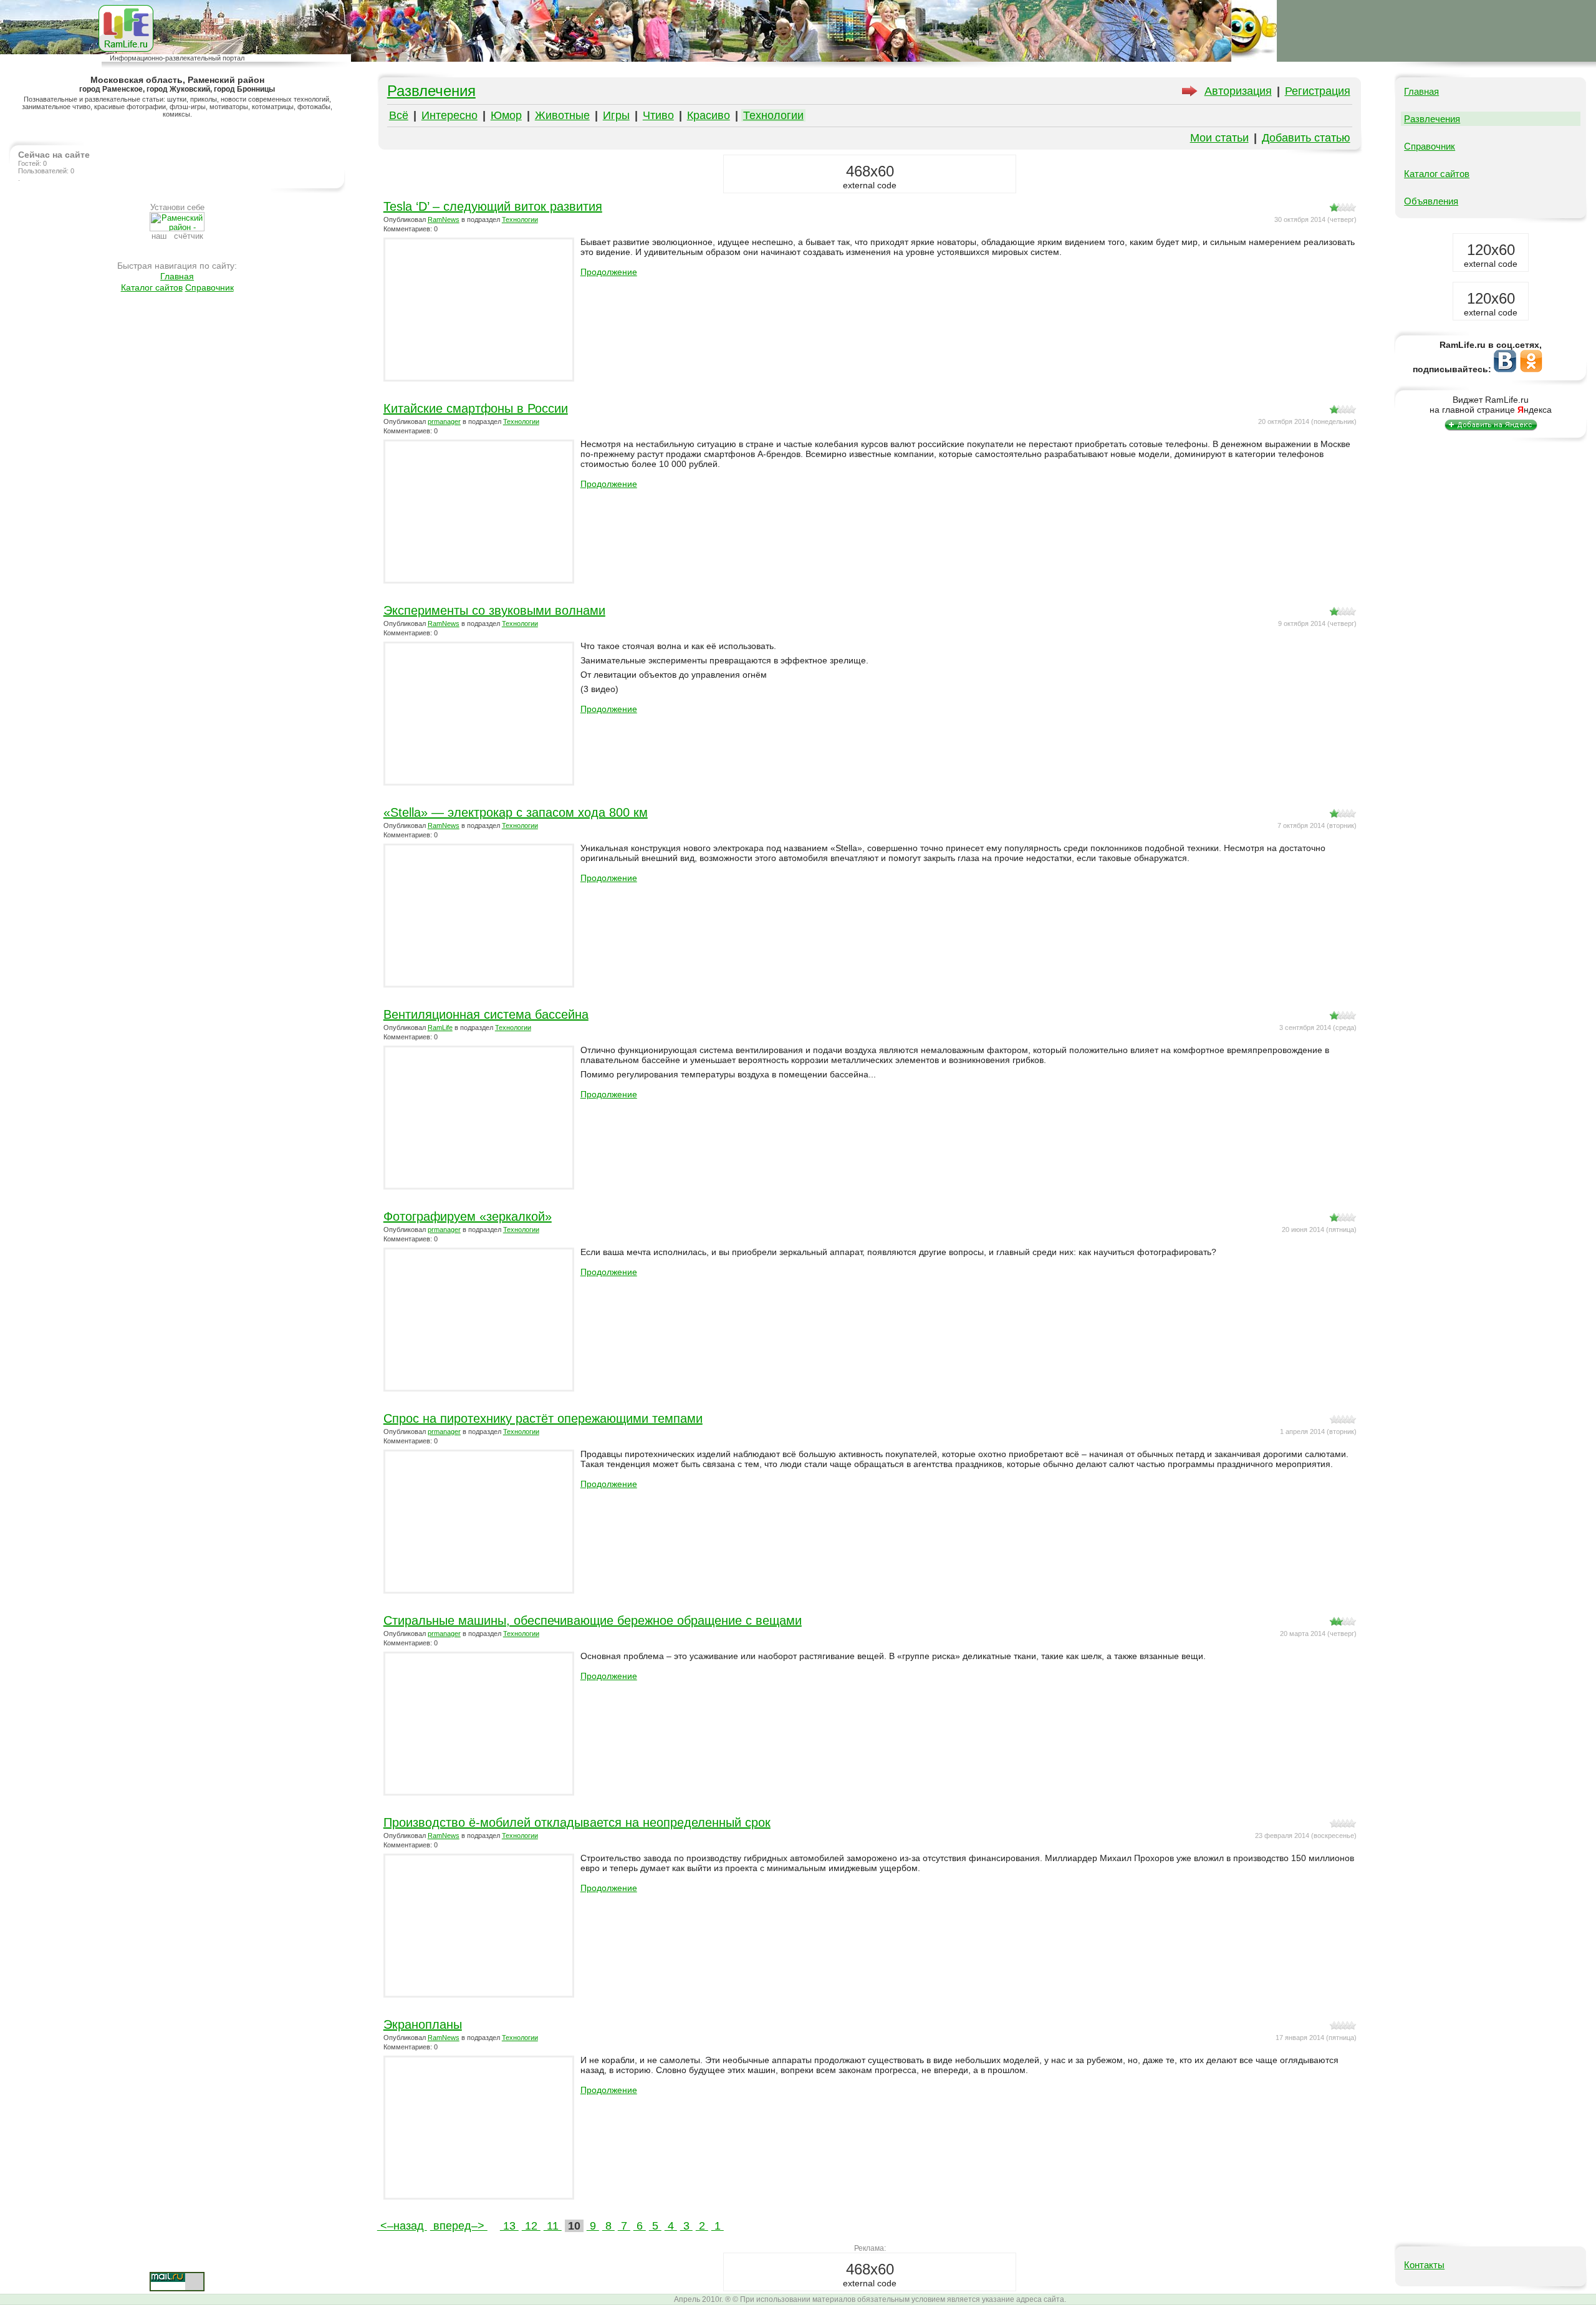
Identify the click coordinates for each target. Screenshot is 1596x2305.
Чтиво (658, 115)
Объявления (1431, 201)
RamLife (440, 1027)
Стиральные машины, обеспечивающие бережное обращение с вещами (593, 1620)
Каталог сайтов (152, 287)
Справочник (209, 287)
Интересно (449, 115)
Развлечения (431, 91)
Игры (616, 115)
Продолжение (609, 272)
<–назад (402, 2226)
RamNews (444, 219)
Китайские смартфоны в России (476, 408)
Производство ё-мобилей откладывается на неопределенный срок (577, 1822)
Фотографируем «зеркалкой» (468, 1216)
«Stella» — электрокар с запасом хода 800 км (516, 812)
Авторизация (1238, 91)
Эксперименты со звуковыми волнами (494, 610)
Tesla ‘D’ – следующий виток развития (493, 206)
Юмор (506, 115)
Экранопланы (423, 2024)
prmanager (444, 421)
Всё (399, 115)
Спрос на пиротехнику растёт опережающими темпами (543, 1418)
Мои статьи (1219, 138)
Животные (562, 115)
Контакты (1424, 2265)
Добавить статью (1306, 138)
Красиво (709, 115)
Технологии (773, 115)
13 (509, 2226)
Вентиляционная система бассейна (486, 1014)
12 (531, 2226)
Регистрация (1318, 91)
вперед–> (459, 2226)
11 (553, 2226)
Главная (177, 276)
